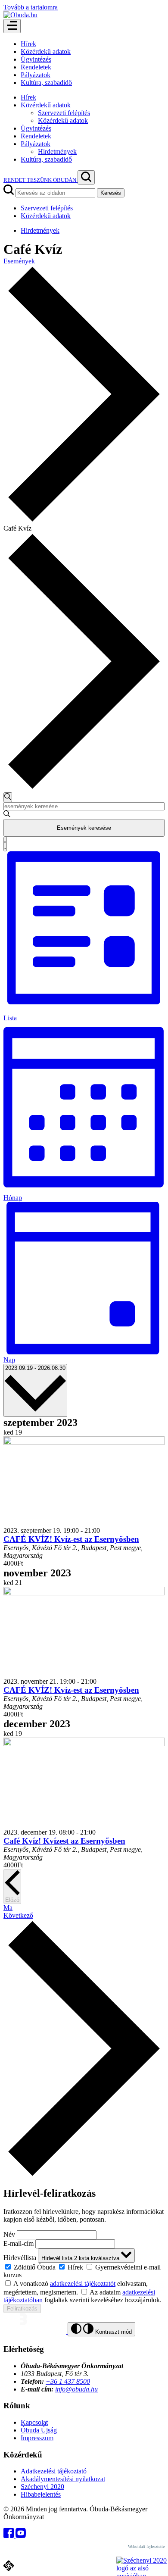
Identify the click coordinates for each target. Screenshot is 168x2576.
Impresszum (37, 2438)
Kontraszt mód (113, 2332)
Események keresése (84, 828)
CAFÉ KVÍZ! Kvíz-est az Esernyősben (71, 1539)
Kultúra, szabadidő (46, 83)
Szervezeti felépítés (64, 113)
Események (19, 261)
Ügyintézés (36, 59)
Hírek (28, 44)
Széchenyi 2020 (42, 2487)
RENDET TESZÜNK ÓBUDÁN (40, 180)
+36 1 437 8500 (68, 2381)
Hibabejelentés (41, 2494)
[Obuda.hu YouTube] (21, 2536)
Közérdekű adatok (46, 52)
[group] (84, 2271)
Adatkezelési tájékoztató (54, 2471)
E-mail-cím (19, 2243)
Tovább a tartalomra (31, 7)
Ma (8, 1908)
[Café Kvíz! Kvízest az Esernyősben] (84, 1744)
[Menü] (12, 26)
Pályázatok (36, 75)
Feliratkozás (22, 2309)
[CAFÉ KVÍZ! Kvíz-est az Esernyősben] (84, 1443)
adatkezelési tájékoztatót (83, 2284)
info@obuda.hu (76, 2389)
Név (9, 2234)
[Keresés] (86, 177)
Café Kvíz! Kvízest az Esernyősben (64, 1841)
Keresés (111, 193)
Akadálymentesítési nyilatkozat (63, 2479)
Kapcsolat (34, 2422)
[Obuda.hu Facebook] (9, 2536)
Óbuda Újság (39, 2430)
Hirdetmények (57, 152)
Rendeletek (36, 67)
